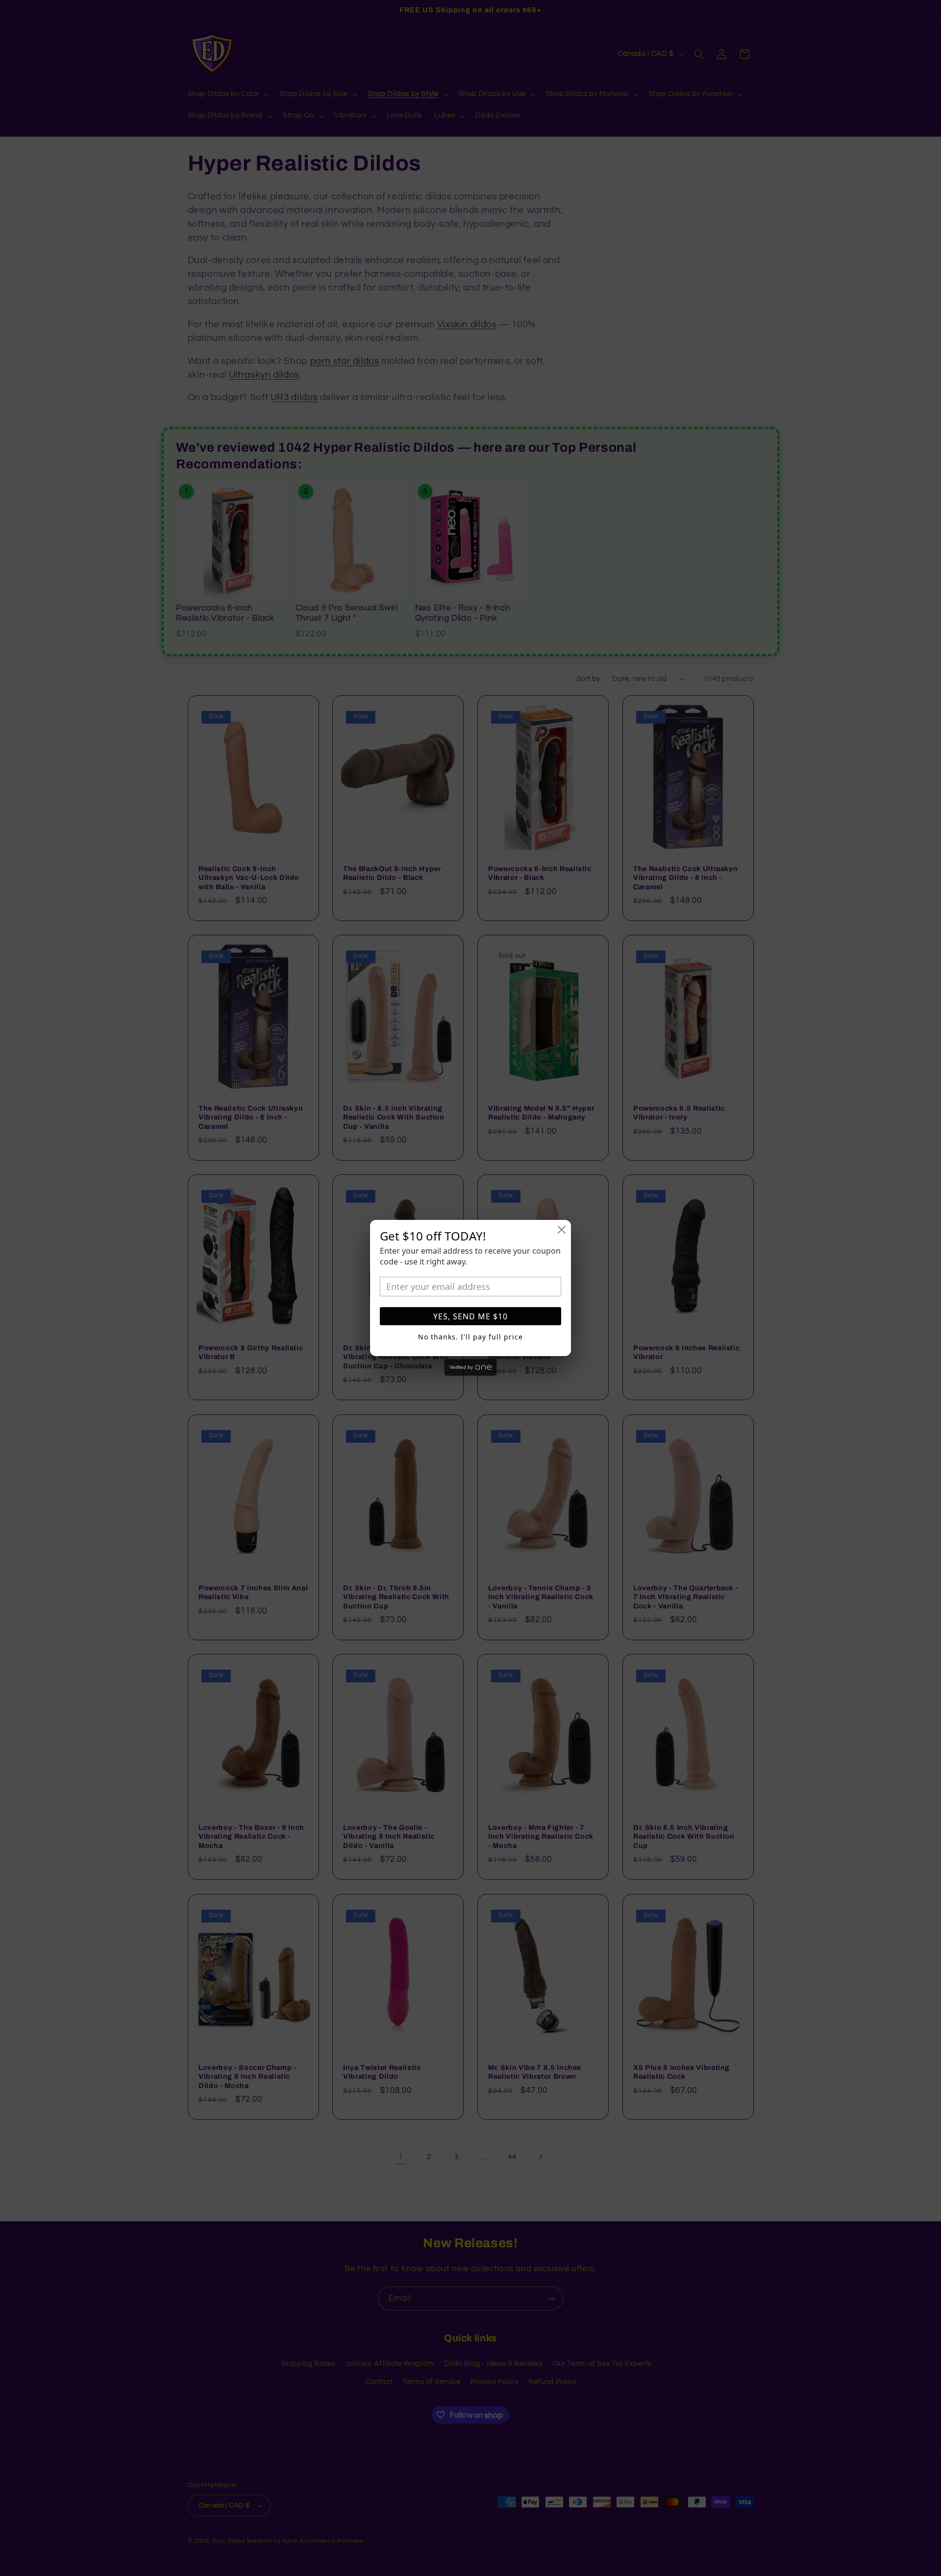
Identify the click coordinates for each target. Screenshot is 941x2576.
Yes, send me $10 (470, 1316)
